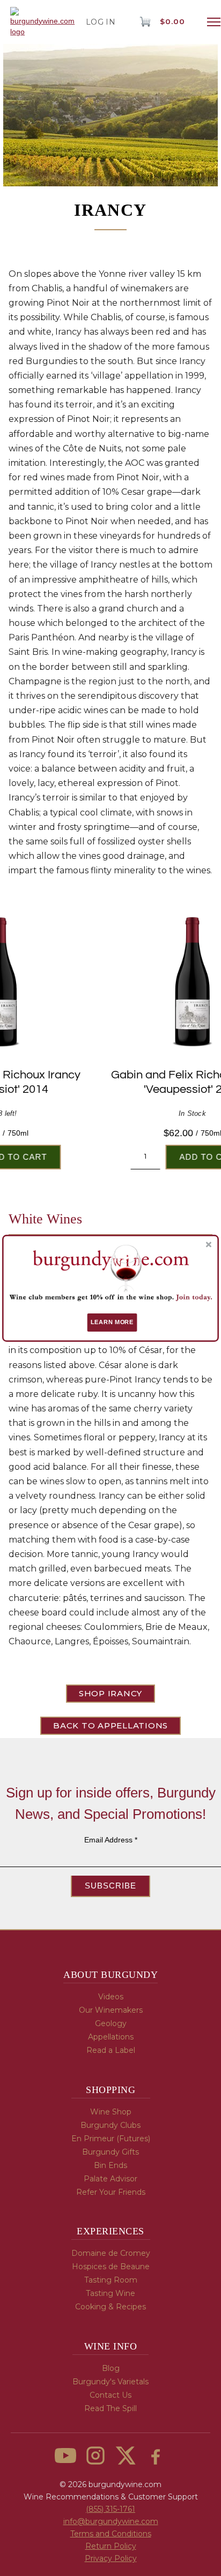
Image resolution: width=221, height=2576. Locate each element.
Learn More (112, 1322)
